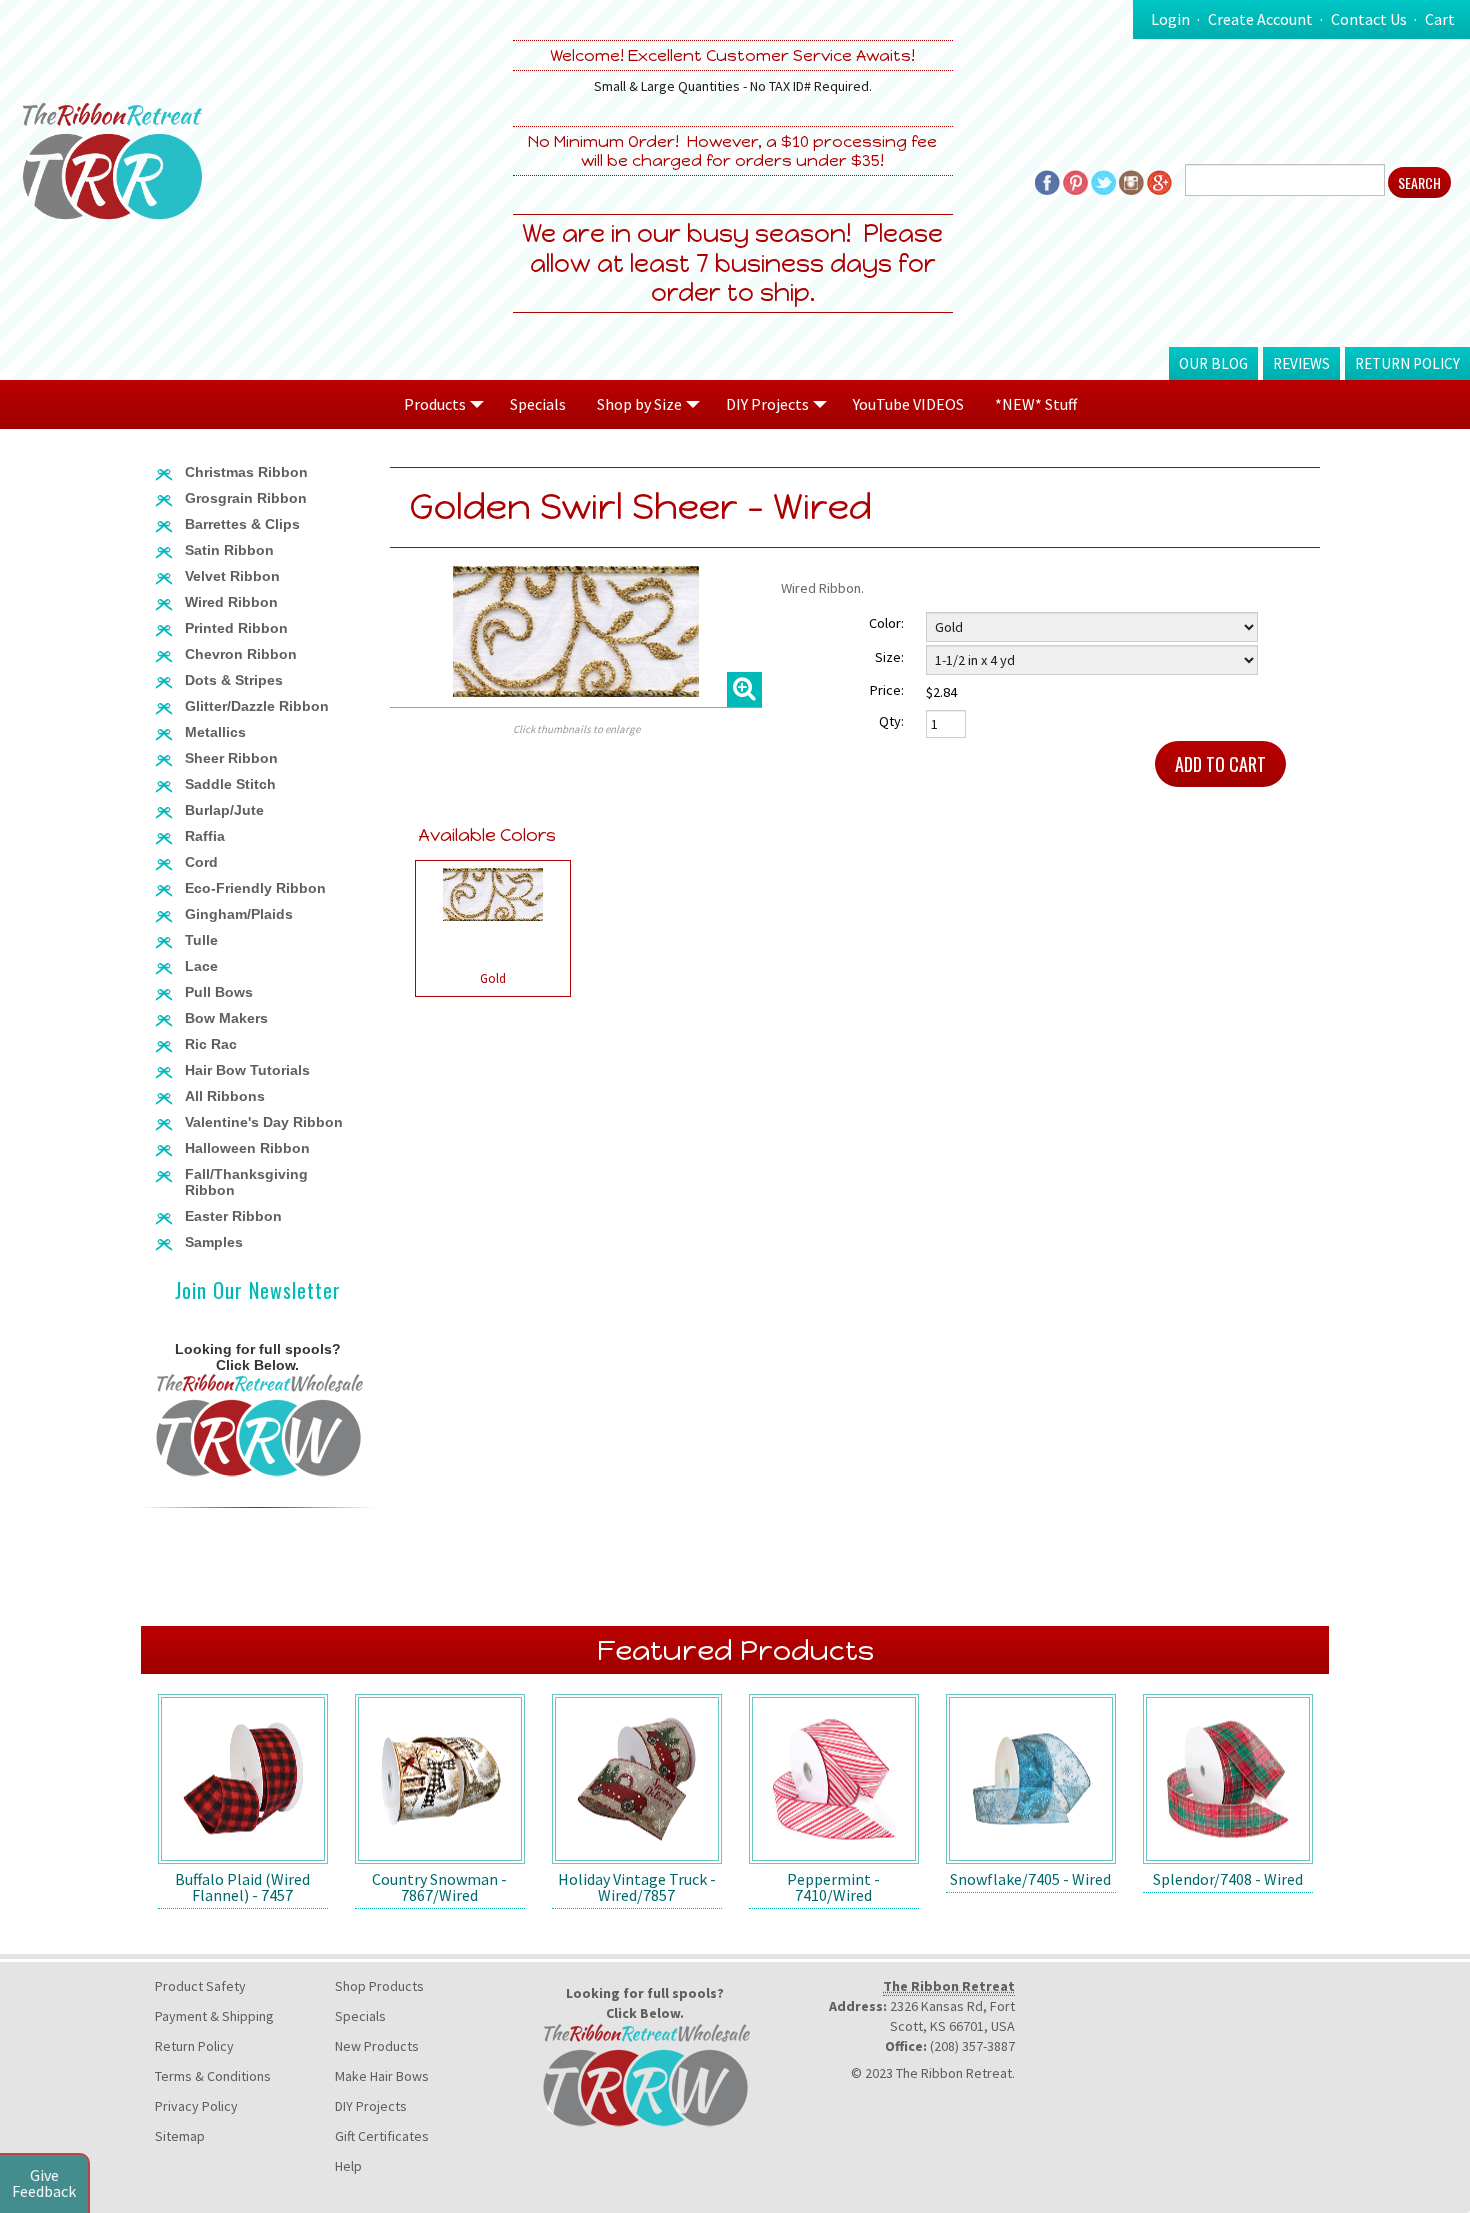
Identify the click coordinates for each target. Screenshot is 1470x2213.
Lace (201, 966)
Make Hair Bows (382, 2076)
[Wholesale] (258, 1424)
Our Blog (1213, 363)
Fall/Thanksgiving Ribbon (246, 1182)
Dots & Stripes (234, 680)
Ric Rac (211, 1044)
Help (348, 2166)
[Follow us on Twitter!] (1103, 180)
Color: (886, 623)
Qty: (891, 721)
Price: (887, 690)
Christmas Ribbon (246, 472)
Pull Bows (219, 992)
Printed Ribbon (236, 628)
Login (1170, 19)
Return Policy (1407, 363)
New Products (377, 2046)
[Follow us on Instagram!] (1131, 180)
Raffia (205, 836)
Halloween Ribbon (247, 1148)
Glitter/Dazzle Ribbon (257, 706)
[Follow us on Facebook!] (1047, 180)
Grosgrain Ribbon (246, 498)
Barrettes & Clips (242, 524)
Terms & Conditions (213, 2076)
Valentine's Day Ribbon (264, 1122)
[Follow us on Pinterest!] (1075, 180)
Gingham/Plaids (239, 914)
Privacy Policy (196, 2106)
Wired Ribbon (231, 602)
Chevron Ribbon (241, 654)
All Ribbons (225, 1096)
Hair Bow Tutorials (247, 1070)
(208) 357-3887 (972, 2046)
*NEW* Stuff (1036, 404)
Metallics (215, 732)
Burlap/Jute (224, 810)
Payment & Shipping (214, 2016)
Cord (201, 862)
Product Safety (200, 1986)
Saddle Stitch (230, 784)
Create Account (1260, 19)
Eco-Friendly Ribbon (255, 888)
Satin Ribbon (229, 550)
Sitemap (180, 2136)
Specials (538, 404)
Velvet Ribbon (232, 576)
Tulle (201, 940)
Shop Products (379, 1986)
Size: (889, 657)
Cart (1440, 19)
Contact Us (1369, 19)
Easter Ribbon (233, 1216)
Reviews (1301, 363)
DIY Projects (371, 2106)
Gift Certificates (382, 2136)
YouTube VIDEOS (908, 404)
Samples (214, 1242)
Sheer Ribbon (231, 758)
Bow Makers (226, 1018)
